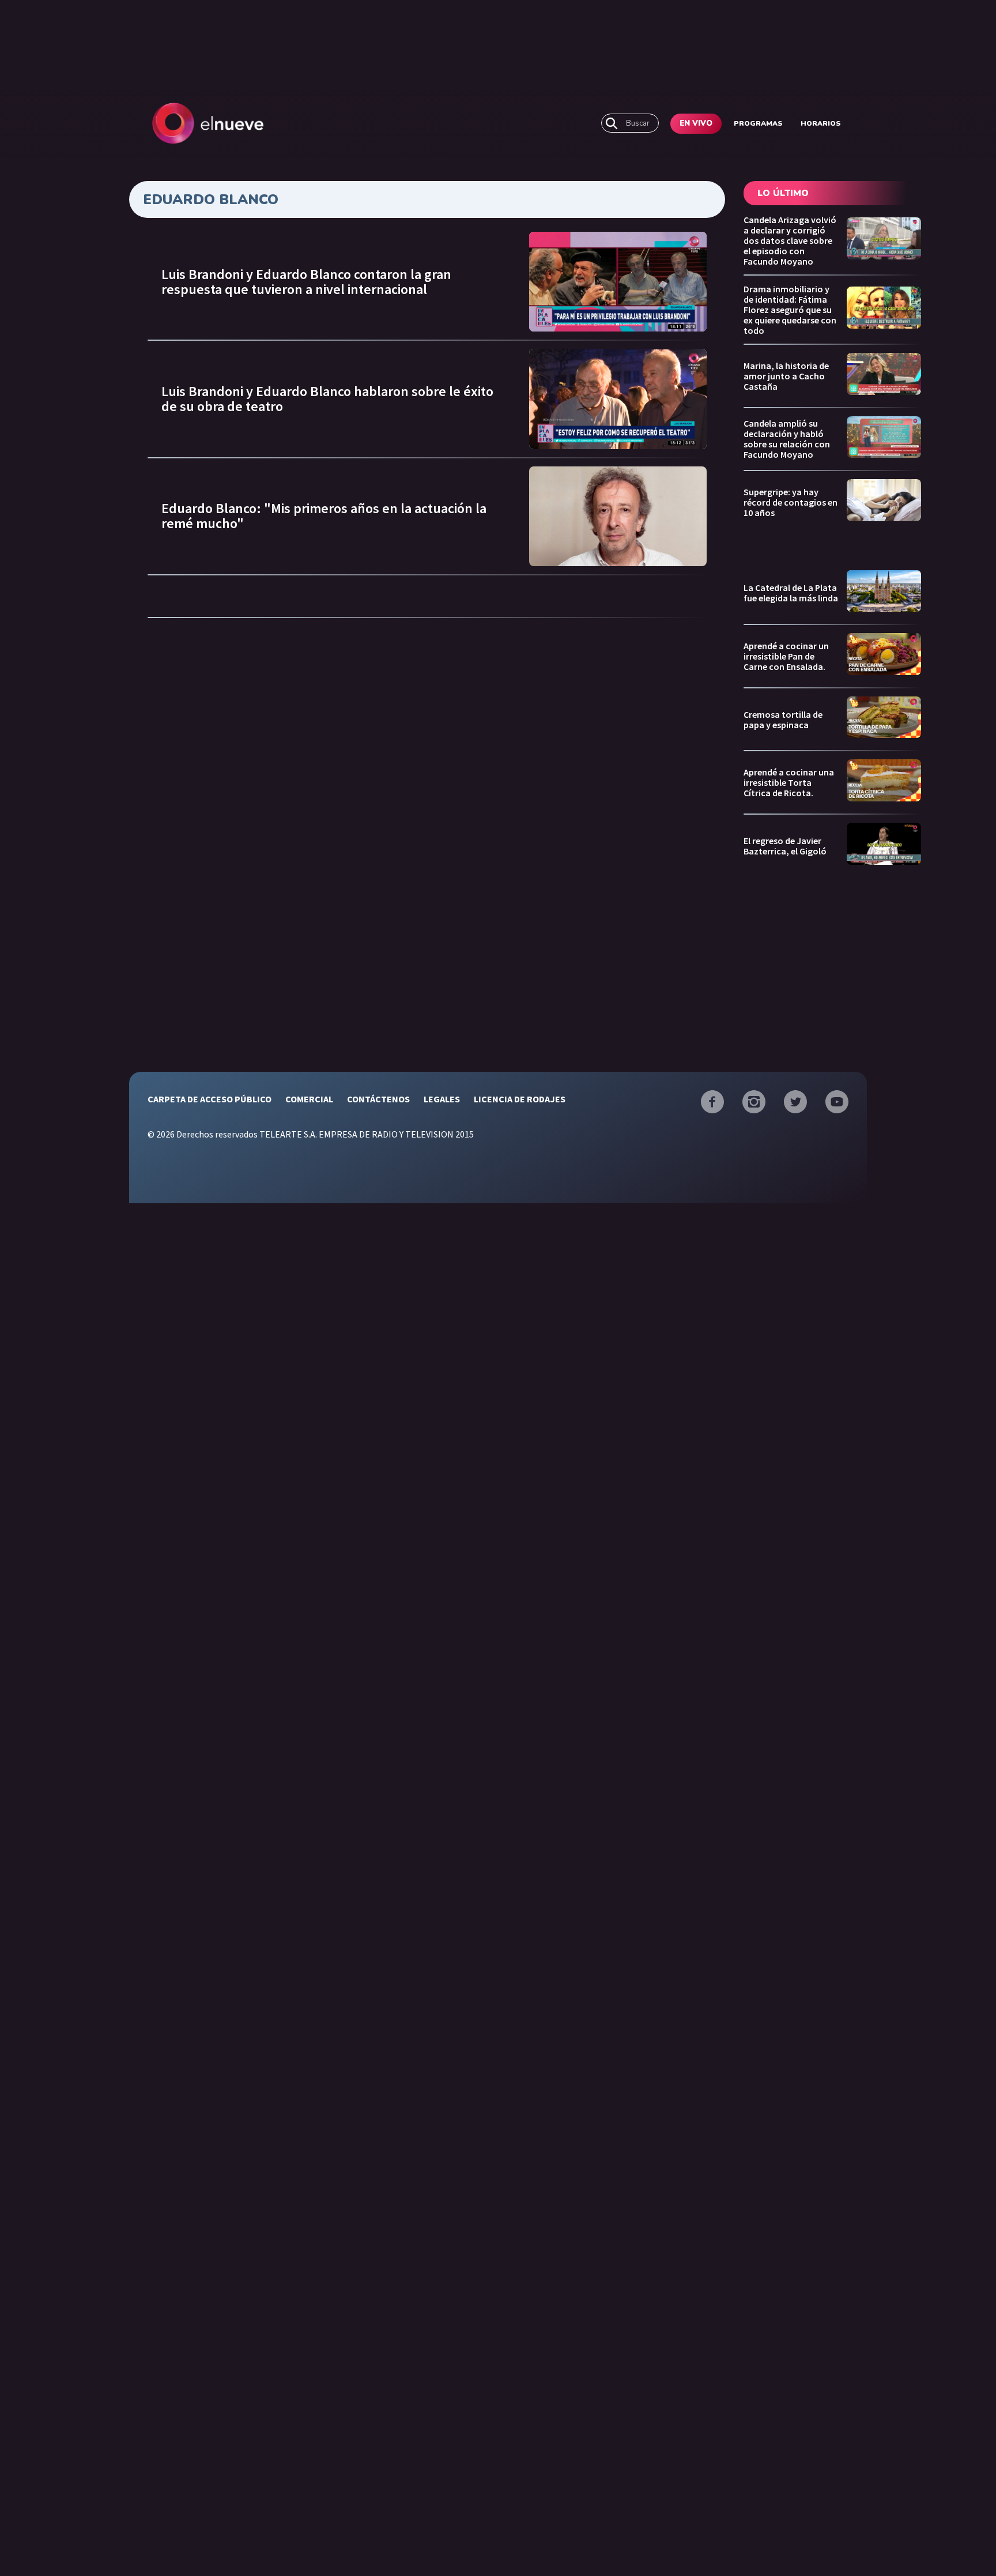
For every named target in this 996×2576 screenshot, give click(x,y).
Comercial (309, 1099)
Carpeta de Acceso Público (210, 1099)
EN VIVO (696, 123)
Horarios (821, 123)
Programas (758, 123)
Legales (442, 1099)
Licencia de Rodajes (520, 1099)
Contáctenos (378, 1099)
